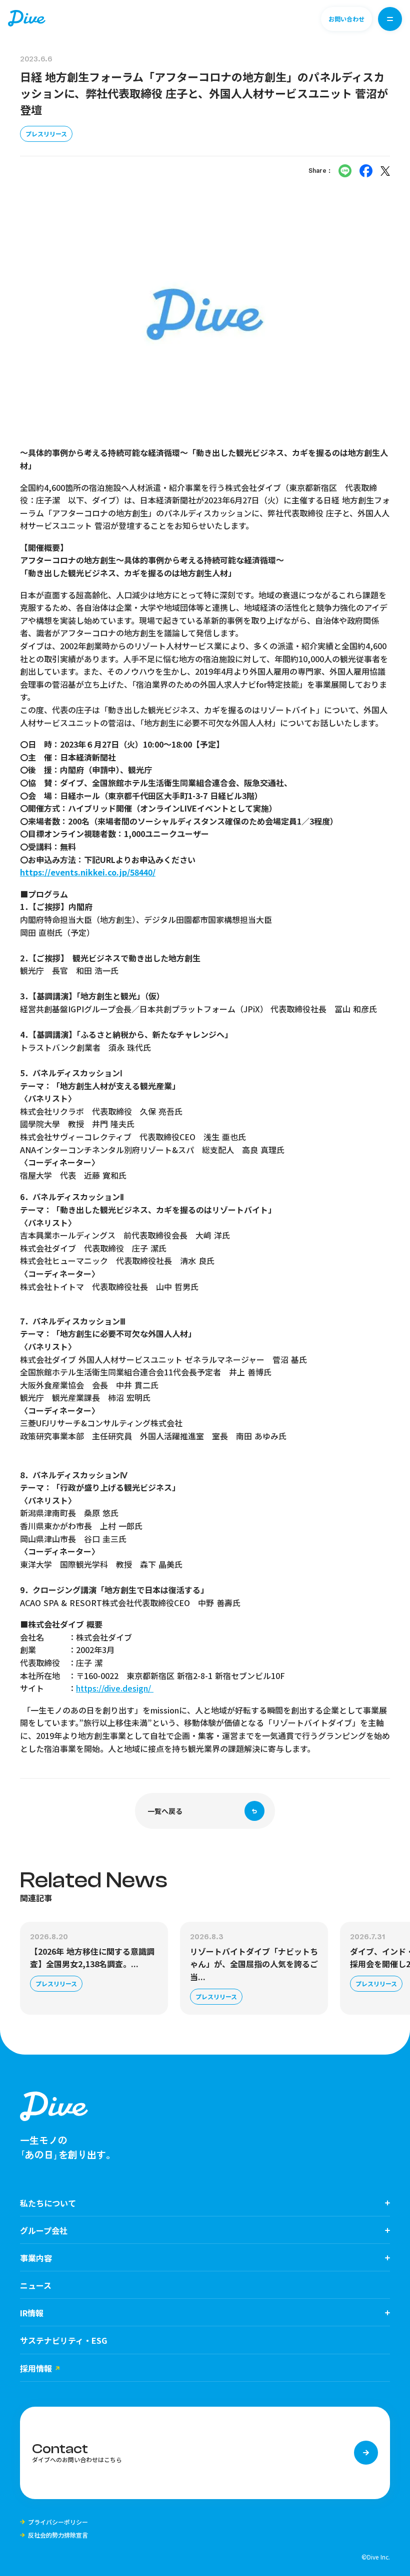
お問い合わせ (346, 19)
